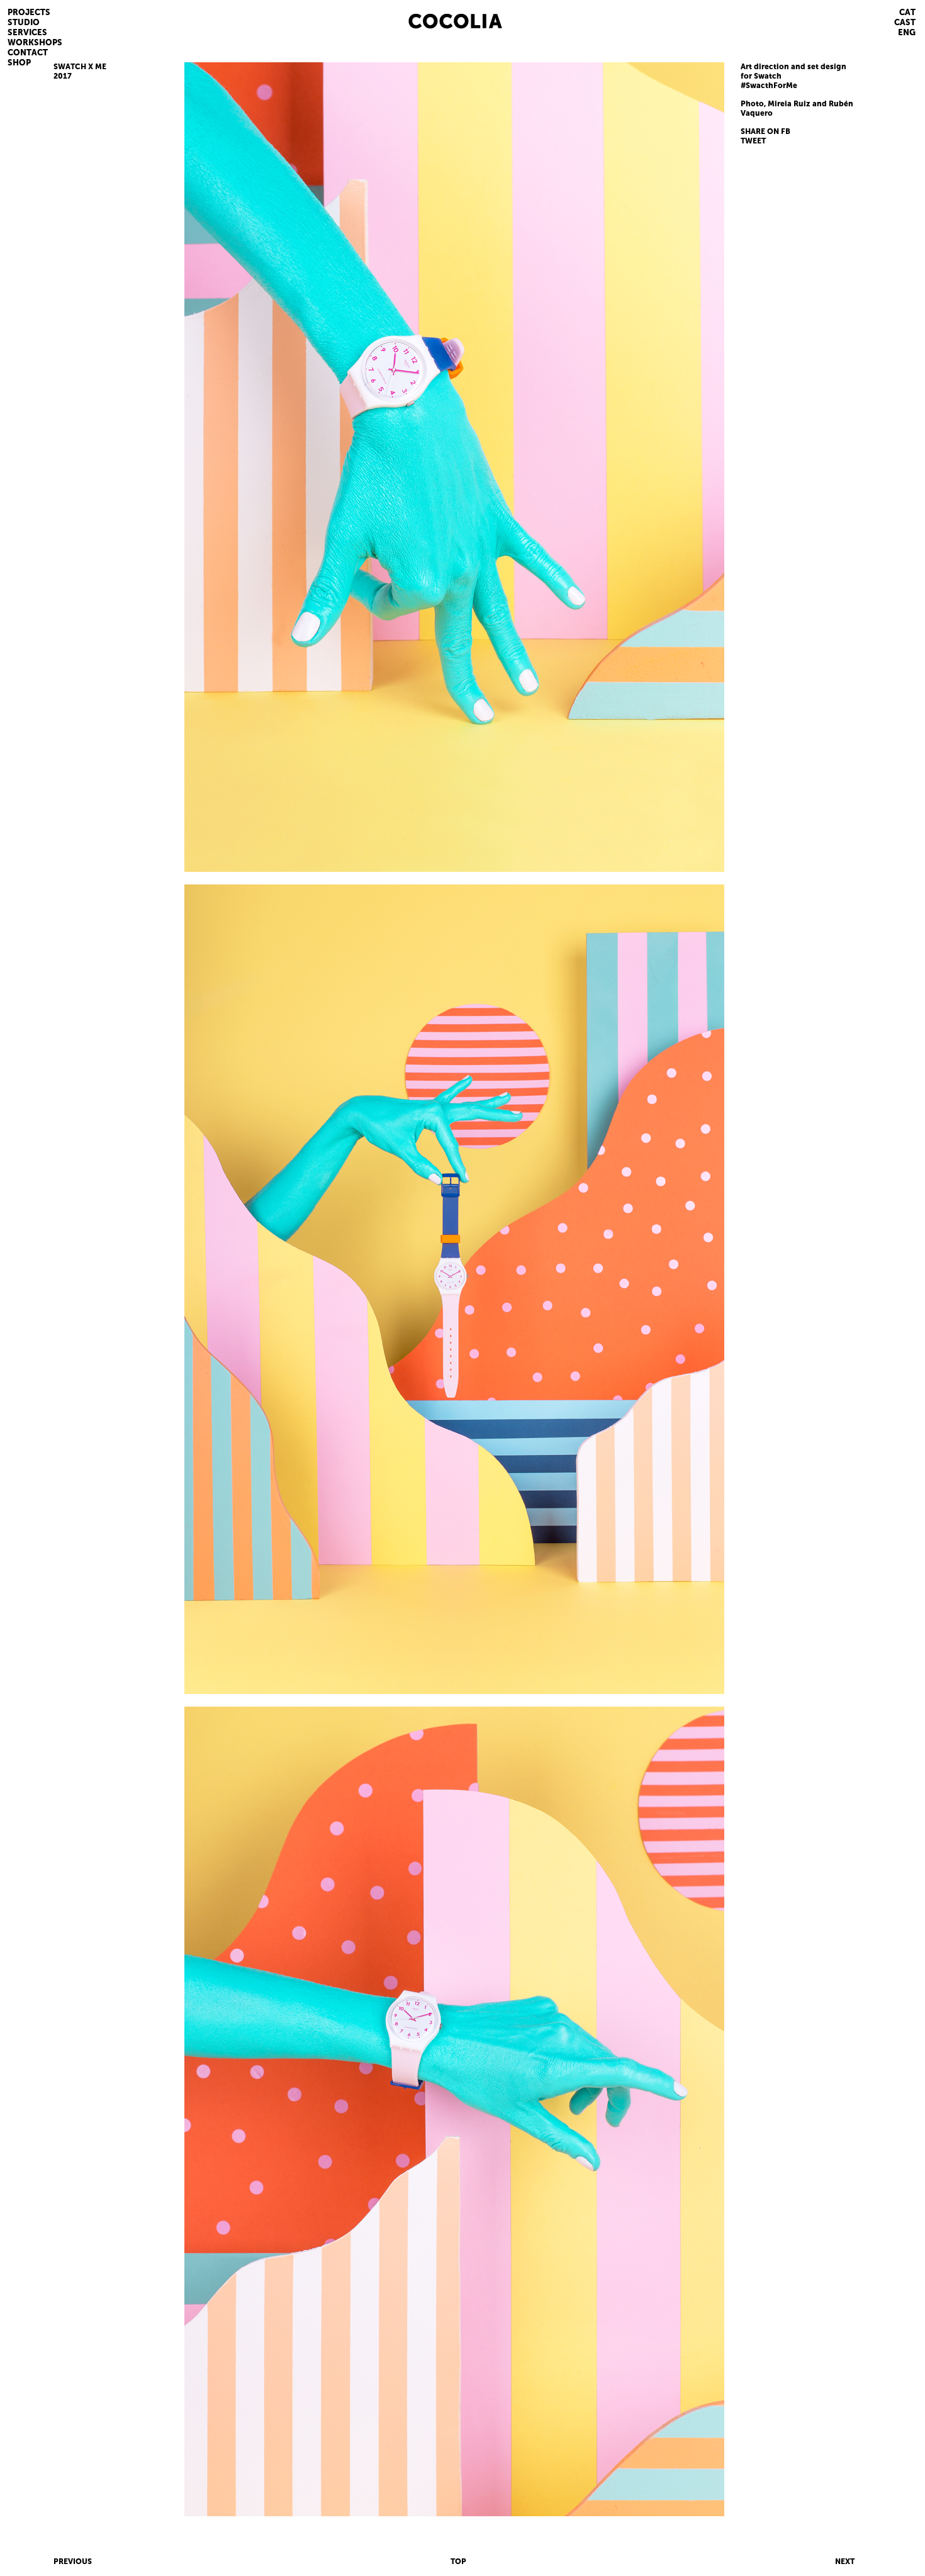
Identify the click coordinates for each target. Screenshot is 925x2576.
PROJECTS (29, 12)
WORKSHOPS (35, 42)
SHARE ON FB (765, 131)
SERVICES (27, 32)
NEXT (845, 2562)
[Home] (470, 20)
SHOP (19, 63)
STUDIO (24, 22)
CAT (907, 12)
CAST (905, 22)
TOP (458, 2562)
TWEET (753, 141)
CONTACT (28, 53)
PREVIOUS (73, 2562)
